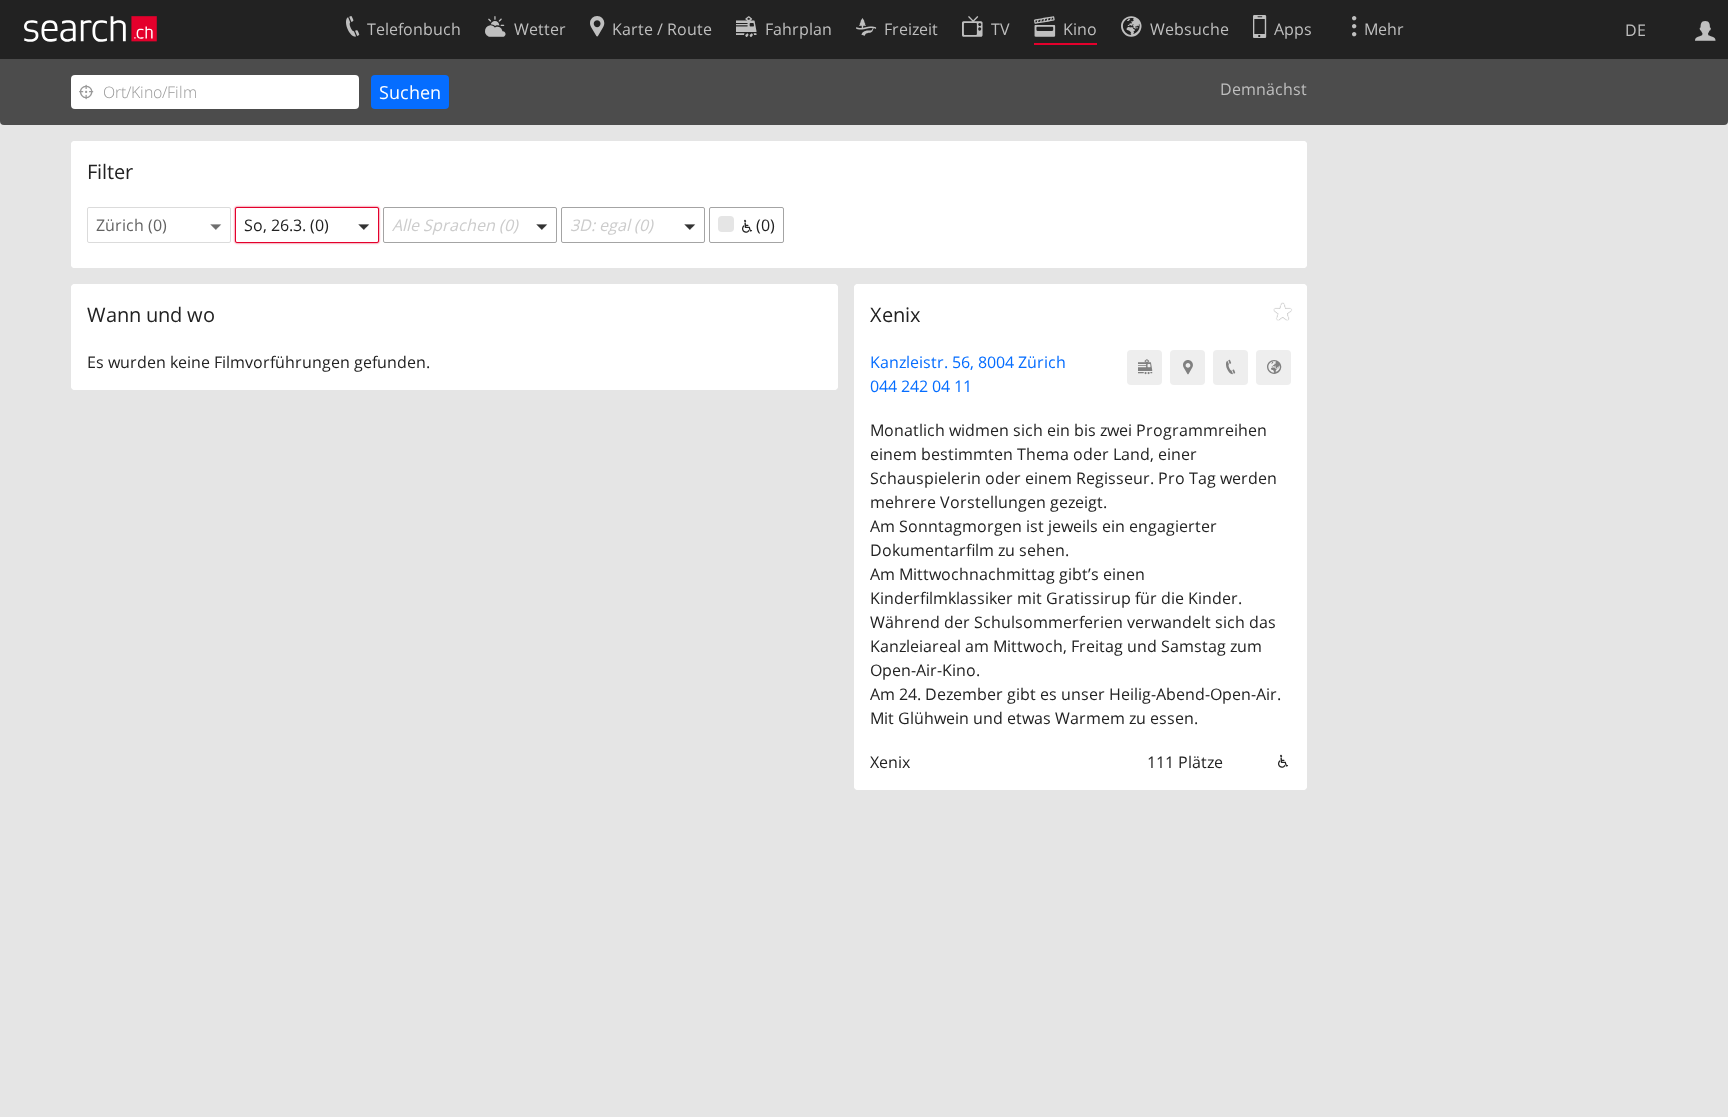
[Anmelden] (1705, 29)
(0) (763, 225)
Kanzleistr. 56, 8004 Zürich (968, 362)
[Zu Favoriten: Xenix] (1282, 312)
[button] (159, 225)
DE (1635, 30)
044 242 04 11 (921, 386)
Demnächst (1263, 89)
